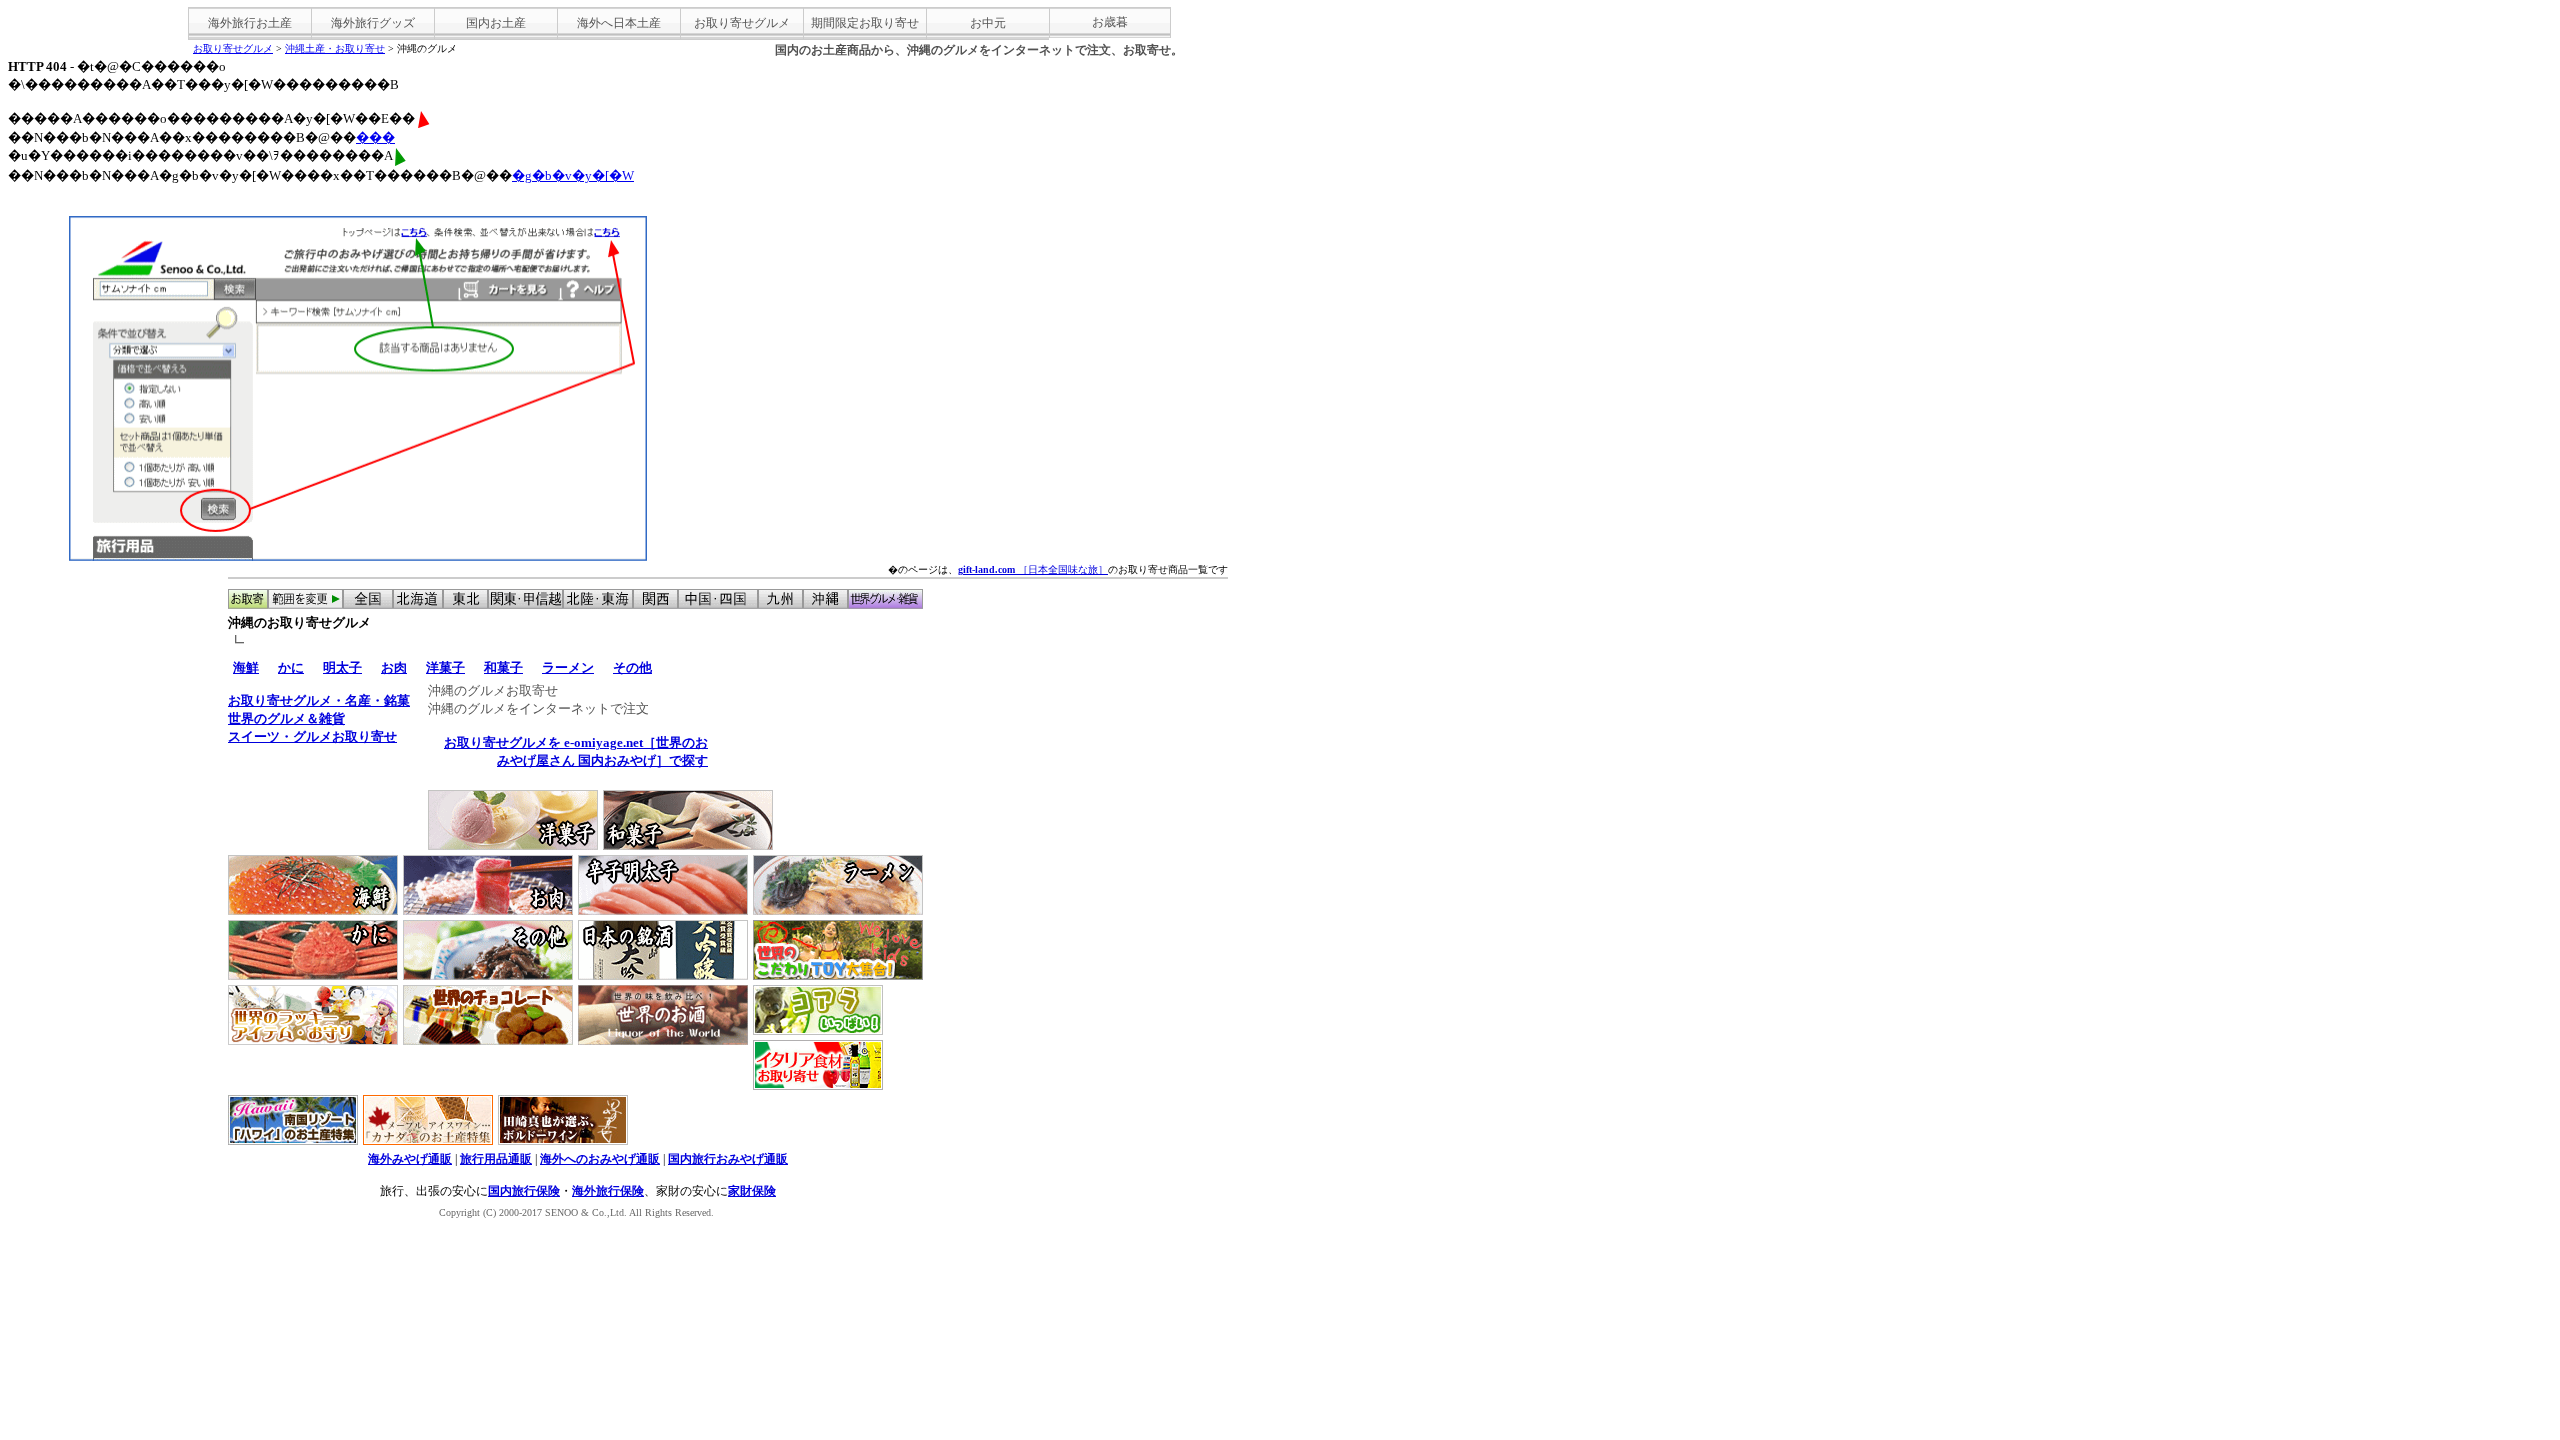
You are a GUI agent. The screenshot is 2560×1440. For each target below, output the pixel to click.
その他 (632, 667)
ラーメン (568, 667)
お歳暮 (1110, 22)
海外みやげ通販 (410, 1159)
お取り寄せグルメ (742, 23)
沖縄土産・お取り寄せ (335, 48)
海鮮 (246, 667)
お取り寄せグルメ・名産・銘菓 (319, 700)
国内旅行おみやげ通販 (728, 1159)
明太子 (342, 667)
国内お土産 (496, 23)
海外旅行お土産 (250, 23)
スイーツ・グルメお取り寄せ (312, 736)
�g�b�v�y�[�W (573, 175)
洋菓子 (445, 667)
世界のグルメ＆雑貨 (286, 718)
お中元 (988, 23)
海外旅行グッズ (373, 23)
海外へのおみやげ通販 (600, 1159)
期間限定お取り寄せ (865, 23)
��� (375, 137)
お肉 (394, 667)
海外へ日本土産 (619, 23)
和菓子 (503, 667)
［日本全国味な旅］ (1033, 569)
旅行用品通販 (496, 1159)
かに (291, 667)
